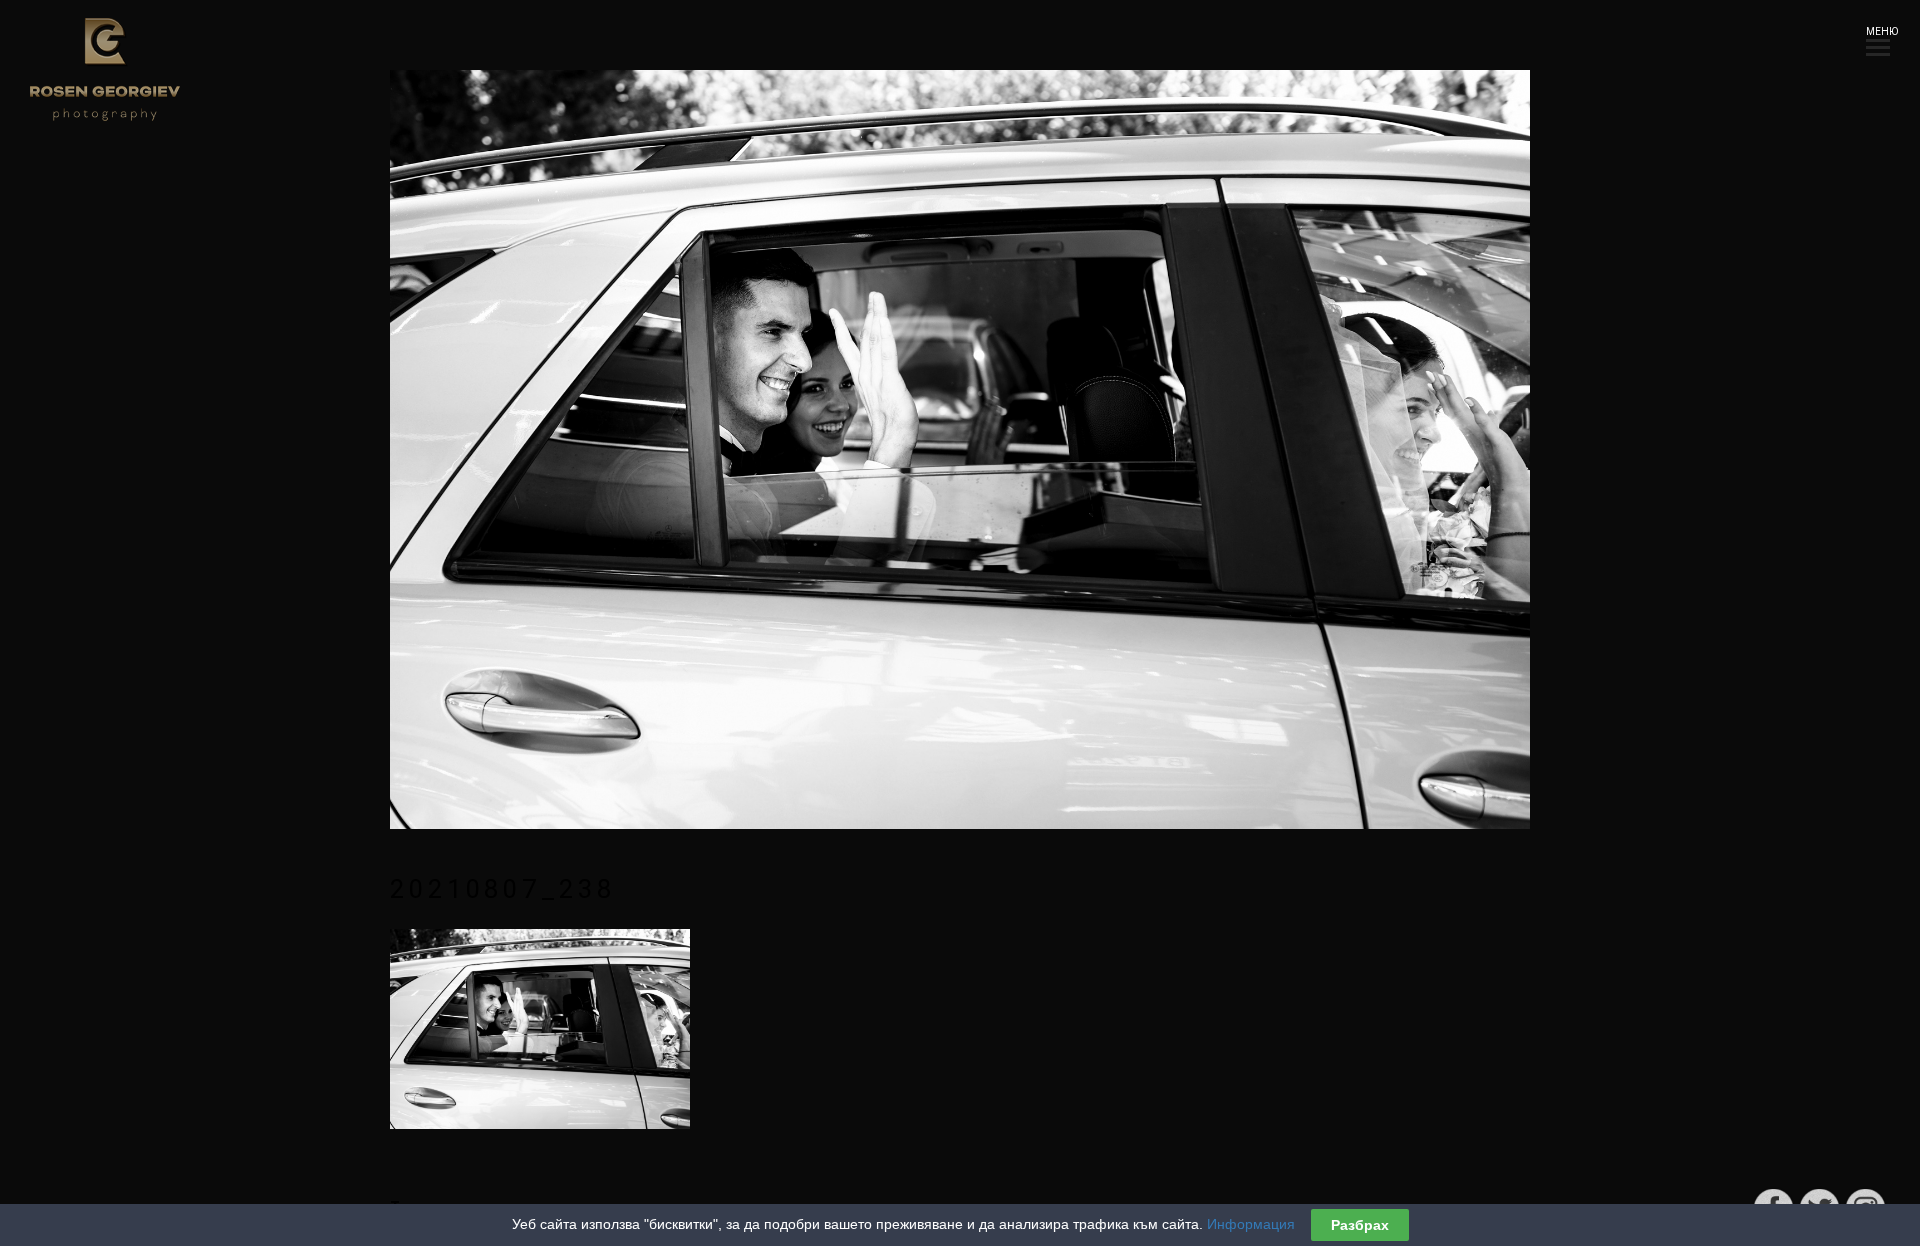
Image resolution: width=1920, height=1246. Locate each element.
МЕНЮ (1878, 31)
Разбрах (1360, 1225)
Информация (1251, 1224)
